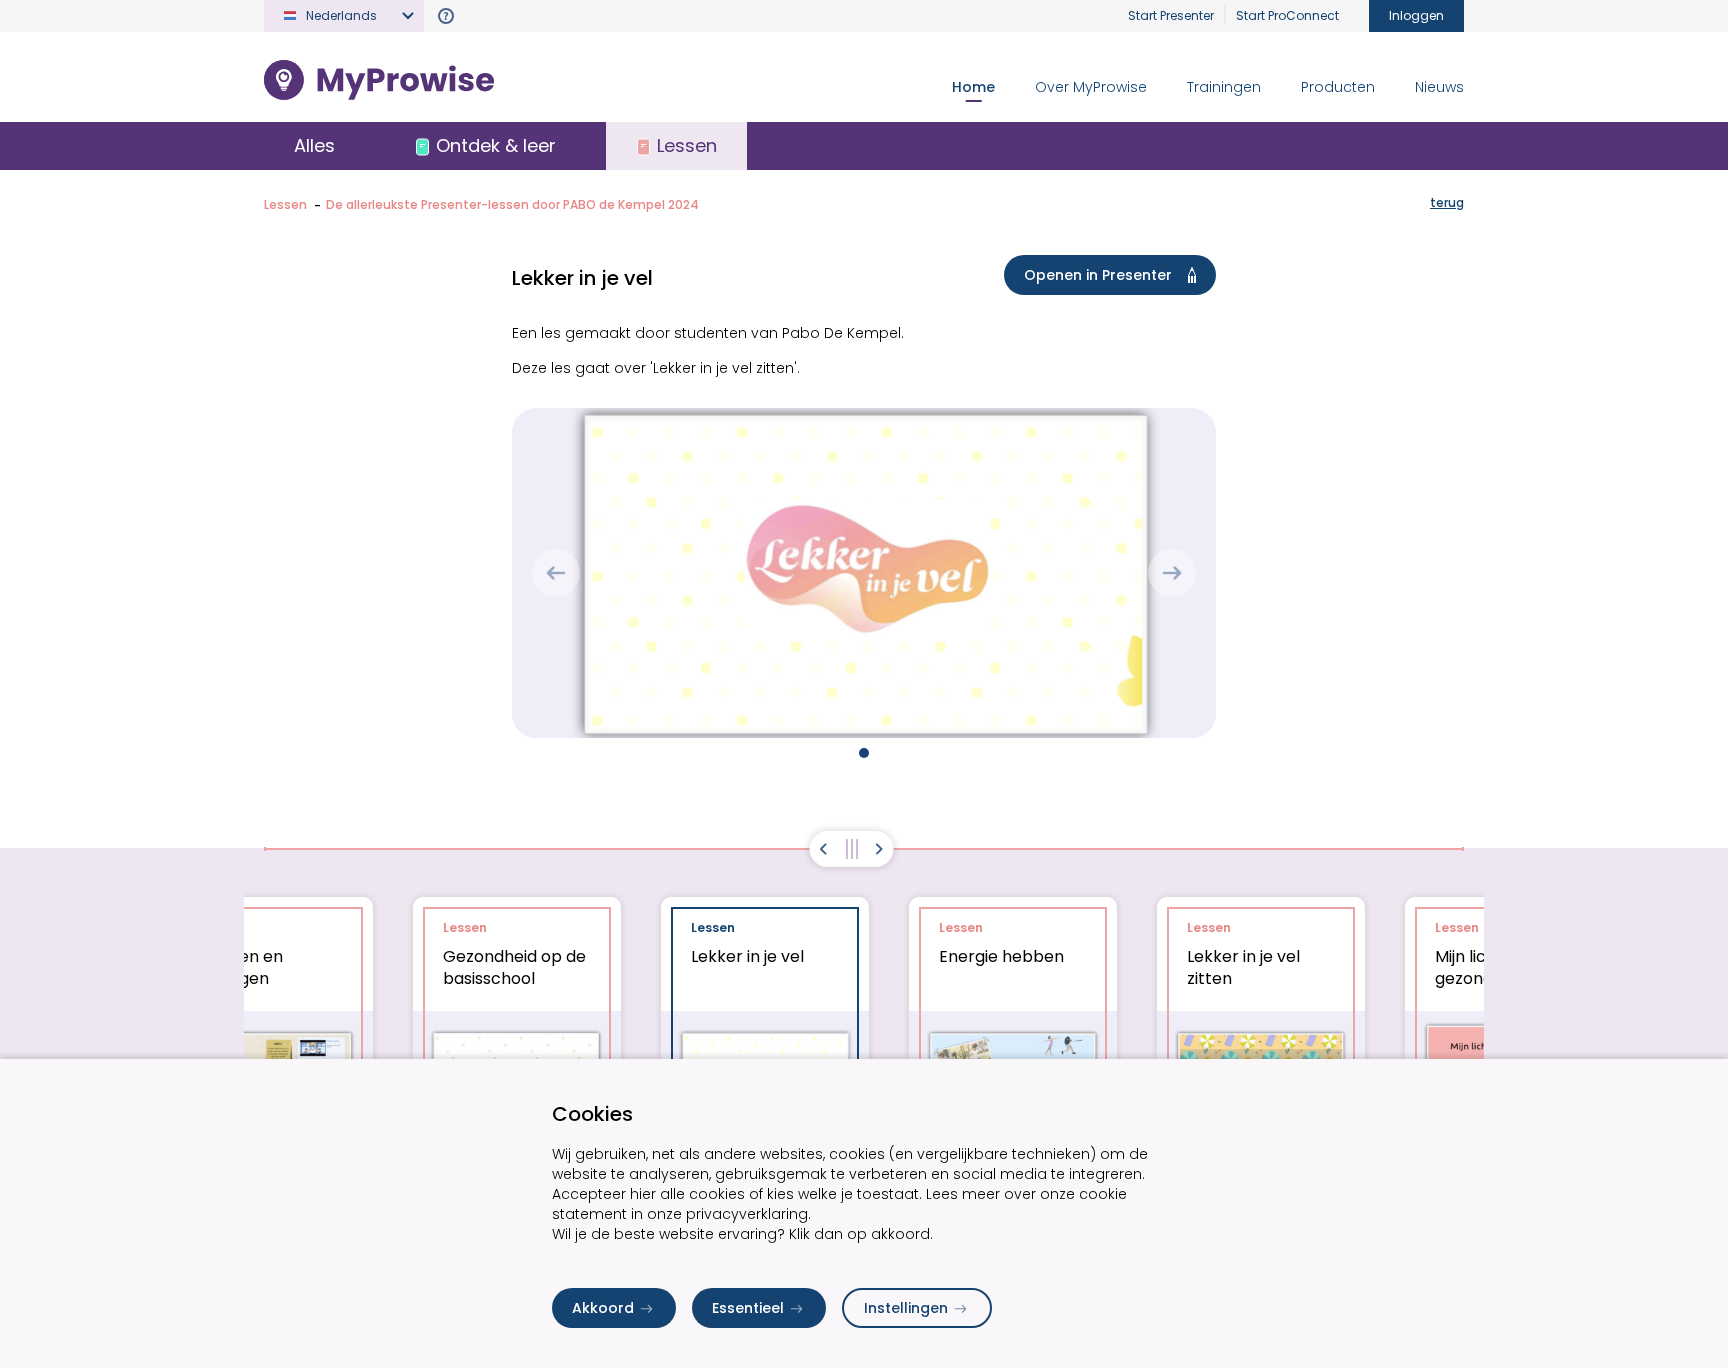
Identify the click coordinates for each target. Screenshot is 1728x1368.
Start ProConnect (1287, 15)
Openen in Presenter (1098, 275)
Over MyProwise (1091, 87)
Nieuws (1439, 87)
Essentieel (748, 1308)
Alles (314, 145)
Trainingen (1224, 87)
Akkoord (603, 1308)
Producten (1338, 87)
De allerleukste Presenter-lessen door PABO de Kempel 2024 (512, 204)
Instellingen (906, 1308)
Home (973, 87)
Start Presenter (1171, 15)
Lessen (285, 204)
